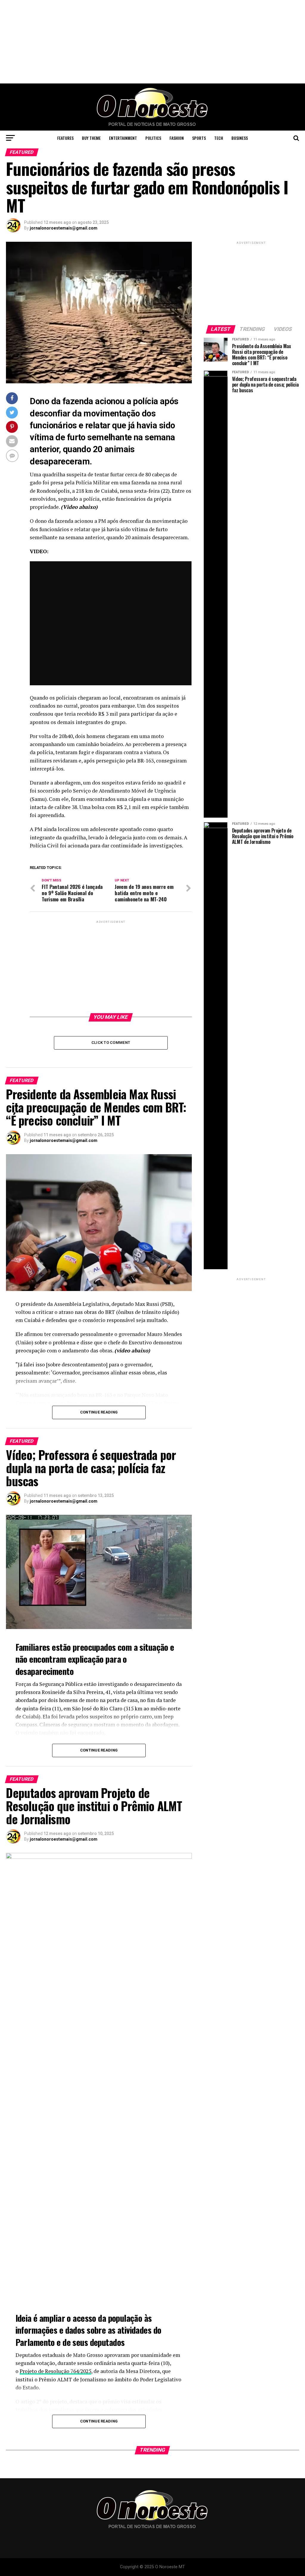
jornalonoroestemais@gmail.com (64, 228)
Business (240, 138)
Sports (199, 138)
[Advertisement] (152, 42)
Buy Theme (91, 138)
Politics (153, 138)
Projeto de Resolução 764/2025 (55, 2371)
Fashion (177, 138)
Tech (219, 138)
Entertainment (123, 138)
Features (65, 138)
